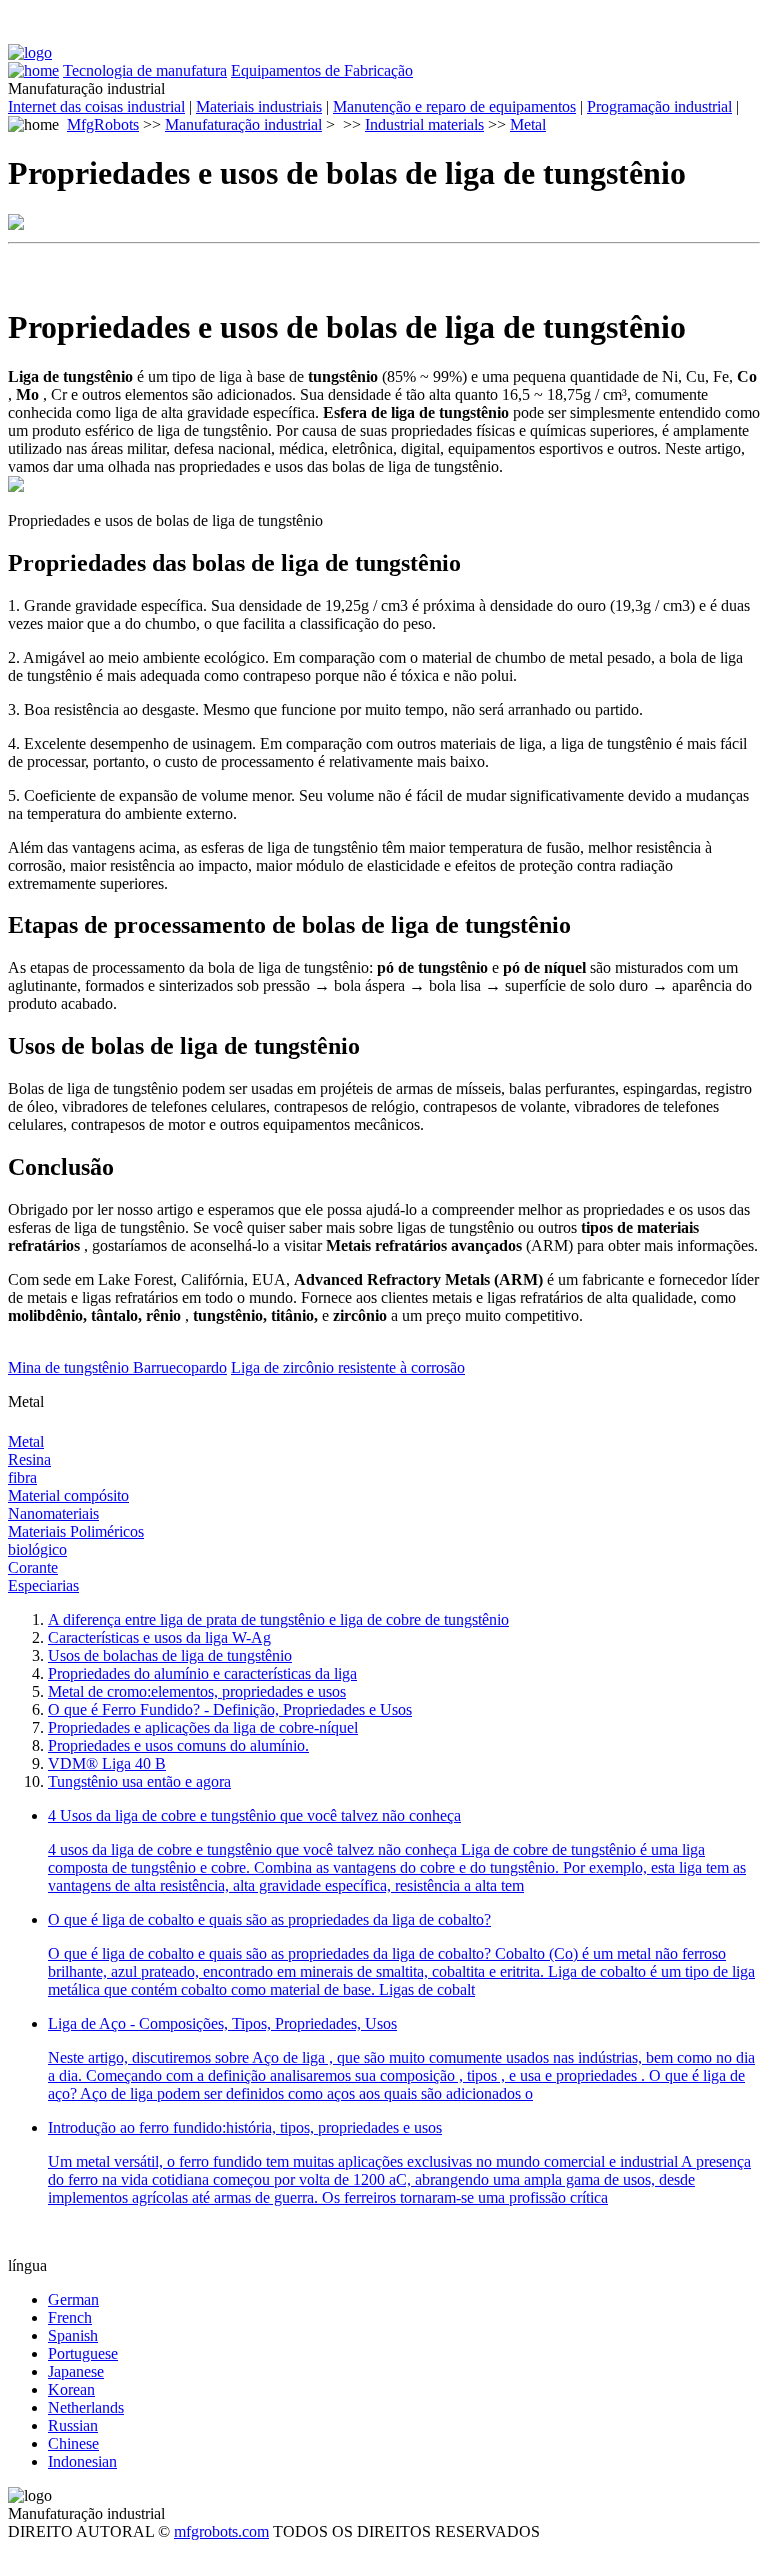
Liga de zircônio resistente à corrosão (348, 1367)
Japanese (76, 2371)
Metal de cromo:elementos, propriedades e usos (197, 1691)
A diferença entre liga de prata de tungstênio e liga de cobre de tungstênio (278, 1619)
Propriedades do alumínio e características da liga (202, 1673)
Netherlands (86, 2407)
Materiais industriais (259, 106)
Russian (73, 2425)
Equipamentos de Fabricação (322, 70)
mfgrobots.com (221, 2531)
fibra (22, 1477)
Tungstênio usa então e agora (139, 1781)
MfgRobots (103, 124)
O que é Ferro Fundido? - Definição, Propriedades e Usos (230, 1709)
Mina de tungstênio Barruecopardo (117, 1367)
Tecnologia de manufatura (145, 70)
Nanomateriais (53, 1513)
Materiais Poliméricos (76, 1531)
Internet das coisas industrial (96, 106)
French (70, 2317)
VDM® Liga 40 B (107, 1763)
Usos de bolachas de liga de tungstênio (170, 1655)
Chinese (73, 2443)
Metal (528, 124)
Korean (71, 2389)
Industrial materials (424, 124)
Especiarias (43, 1585)
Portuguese (83, 2353)
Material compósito (68, 1495)
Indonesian (82, 2461)
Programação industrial (659, 106)
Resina (29, 1459)
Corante (33, 1567)
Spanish (73, 2335)
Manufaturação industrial (243, 124)
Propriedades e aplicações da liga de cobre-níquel (203, 1727)
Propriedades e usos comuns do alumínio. (178, 1745)
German (73, 2299)
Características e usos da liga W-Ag (159, 1637)
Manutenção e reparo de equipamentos (454, 106)
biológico (37, 1549)
